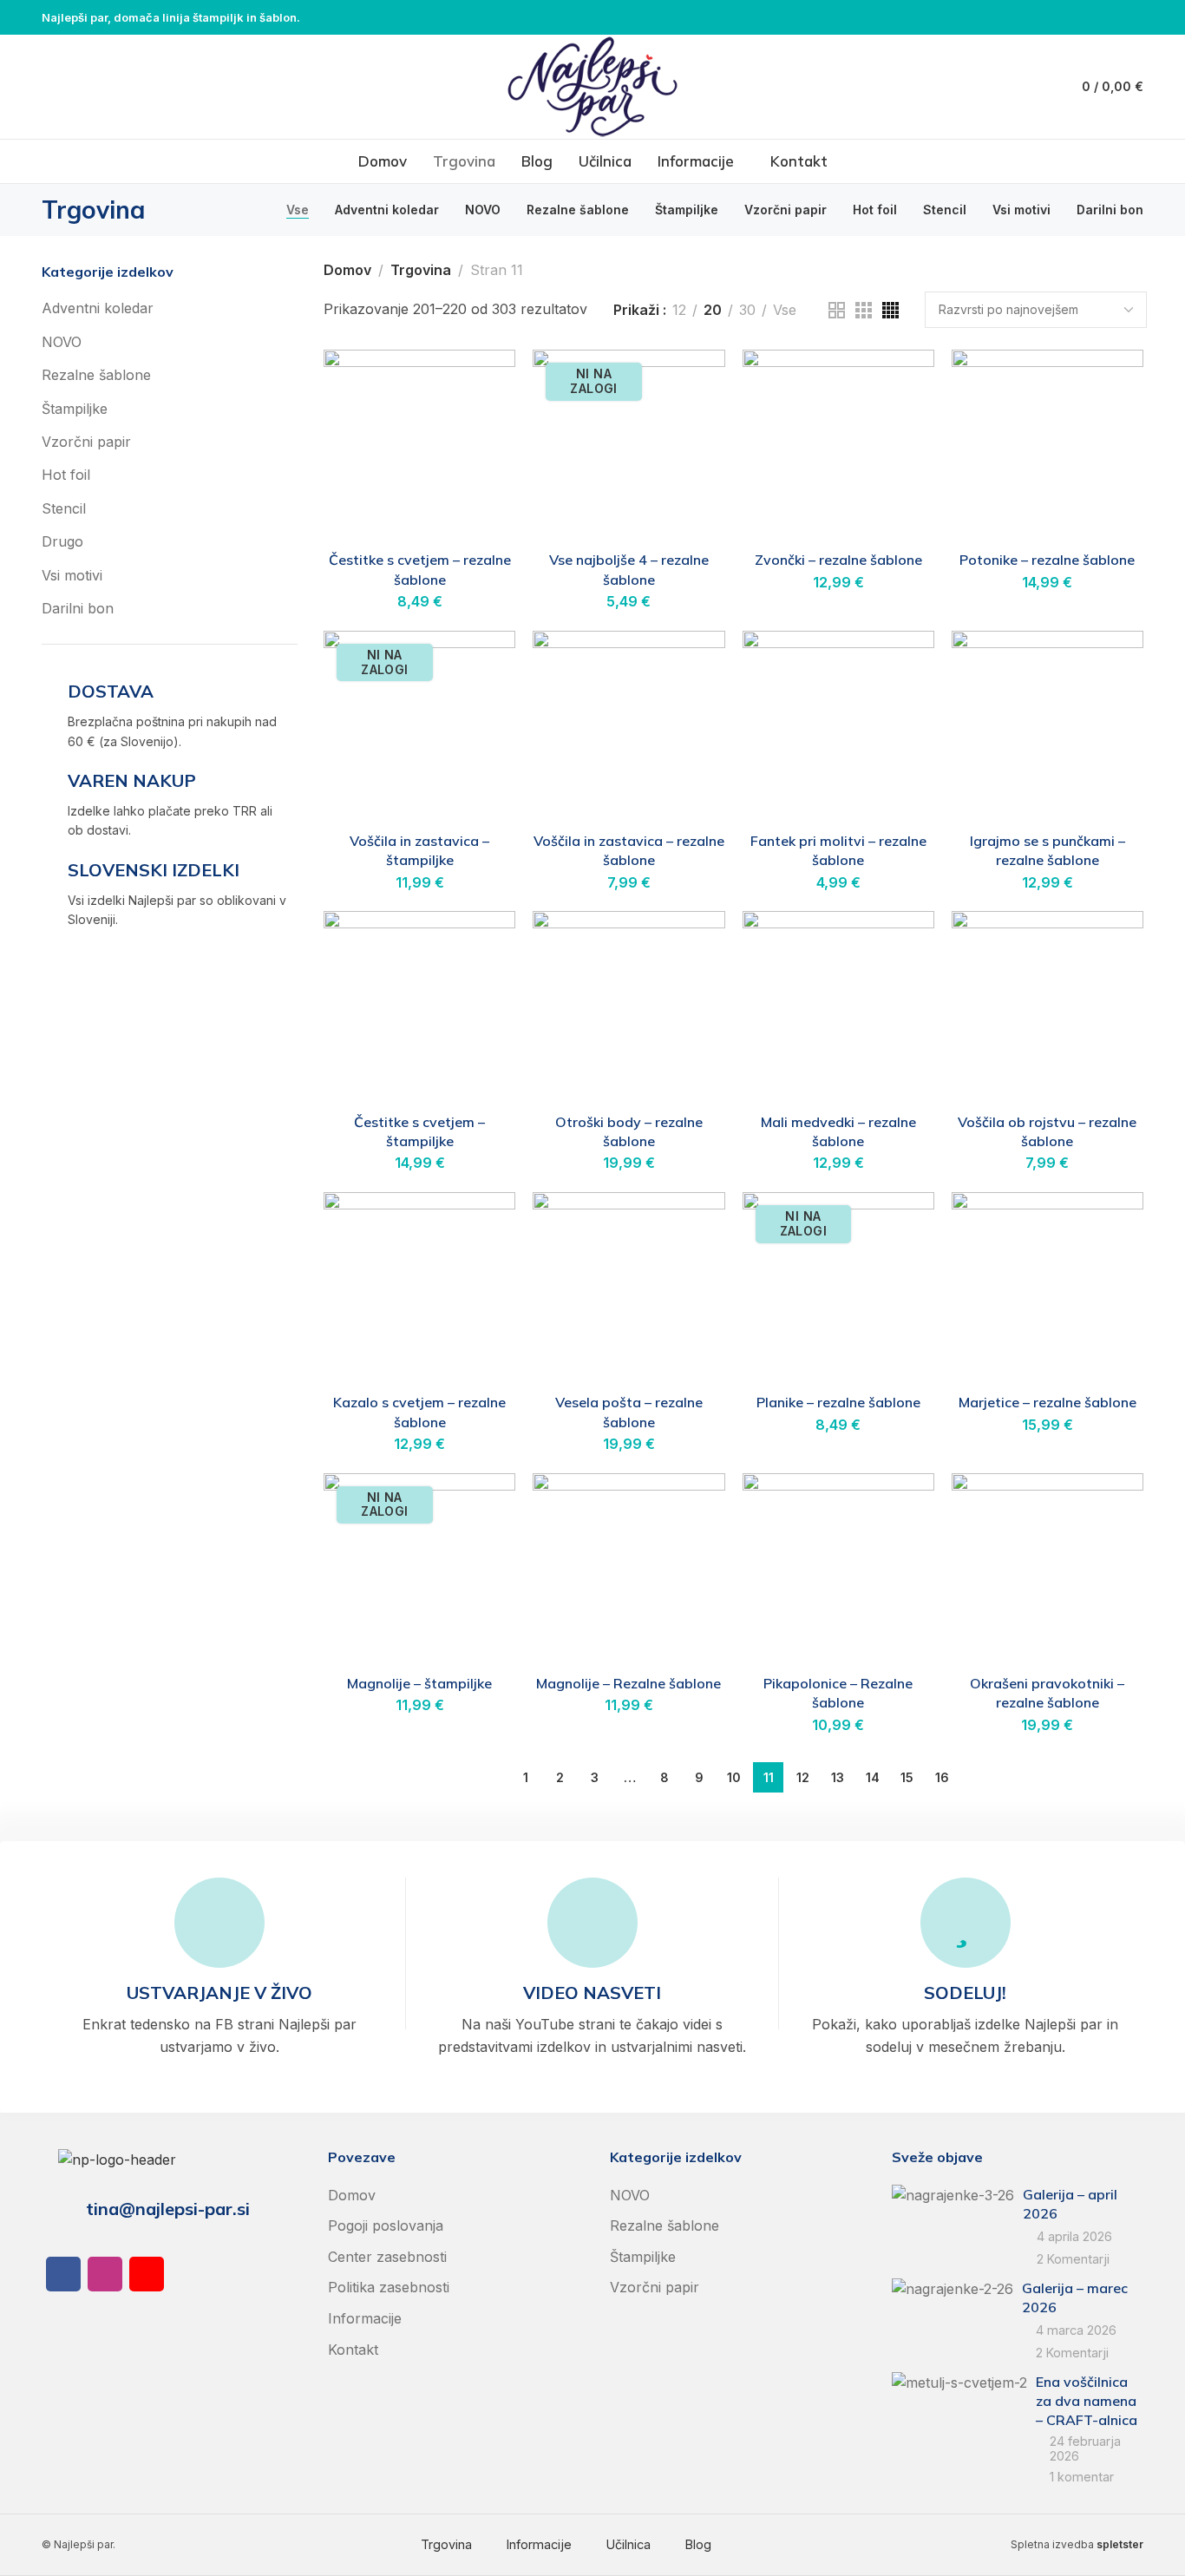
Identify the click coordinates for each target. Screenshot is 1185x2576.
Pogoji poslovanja (386, 2225)
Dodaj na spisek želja (484, 381)
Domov (347, 270)
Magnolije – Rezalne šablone (629, 1683)
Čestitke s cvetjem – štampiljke (419, 1131)
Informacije (365, 2318)
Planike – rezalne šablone (838, 1402)
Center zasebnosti (387, 2257)
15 (907, 1777)
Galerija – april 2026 (1070, 2204)
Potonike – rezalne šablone (1047, 560)
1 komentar (1082, 2477)
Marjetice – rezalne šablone (1048, 1402)
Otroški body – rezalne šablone (629, 1131)
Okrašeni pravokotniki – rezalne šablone (1047, 1693)
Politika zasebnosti (389, 2287)
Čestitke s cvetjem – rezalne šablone (420, 569)
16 (942, 1777)
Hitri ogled (484, 424)
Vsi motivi (72, 575)
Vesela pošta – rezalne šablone (629, 1412)
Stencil (64, 508)
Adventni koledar (98, 308)
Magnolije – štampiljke (419, 1683)
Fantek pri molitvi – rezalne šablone (838, 850)
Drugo (62, 541)
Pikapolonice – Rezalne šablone (838, 1693)
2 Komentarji (1073, 2259)
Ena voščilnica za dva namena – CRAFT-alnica (1087, 2401)
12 (679, 310)
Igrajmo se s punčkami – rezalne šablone (1048, 850)
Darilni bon (78, 608)
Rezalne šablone (96, 375)
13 (838, 1777)
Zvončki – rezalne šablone (838, 560)
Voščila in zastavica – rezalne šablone (629, 850)
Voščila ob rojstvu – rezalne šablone (1047, 1131)
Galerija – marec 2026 (1075, 2297)
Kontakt (353, 2350)
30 (747, 310)
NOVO (62, 342)
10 (734, 1777)
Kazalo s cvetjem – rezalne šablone (419, 1412)
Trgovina (421, 270)
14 (873, 1777)
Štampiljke (75, 409)
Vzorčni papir (86, 442)
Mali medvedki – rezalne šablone (838, 1131)
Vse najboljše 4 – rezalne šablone (629, 569)
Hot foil (66, 475)
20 (713, 310)
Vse (785, 310)
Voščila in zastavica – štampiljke (419, 850)
